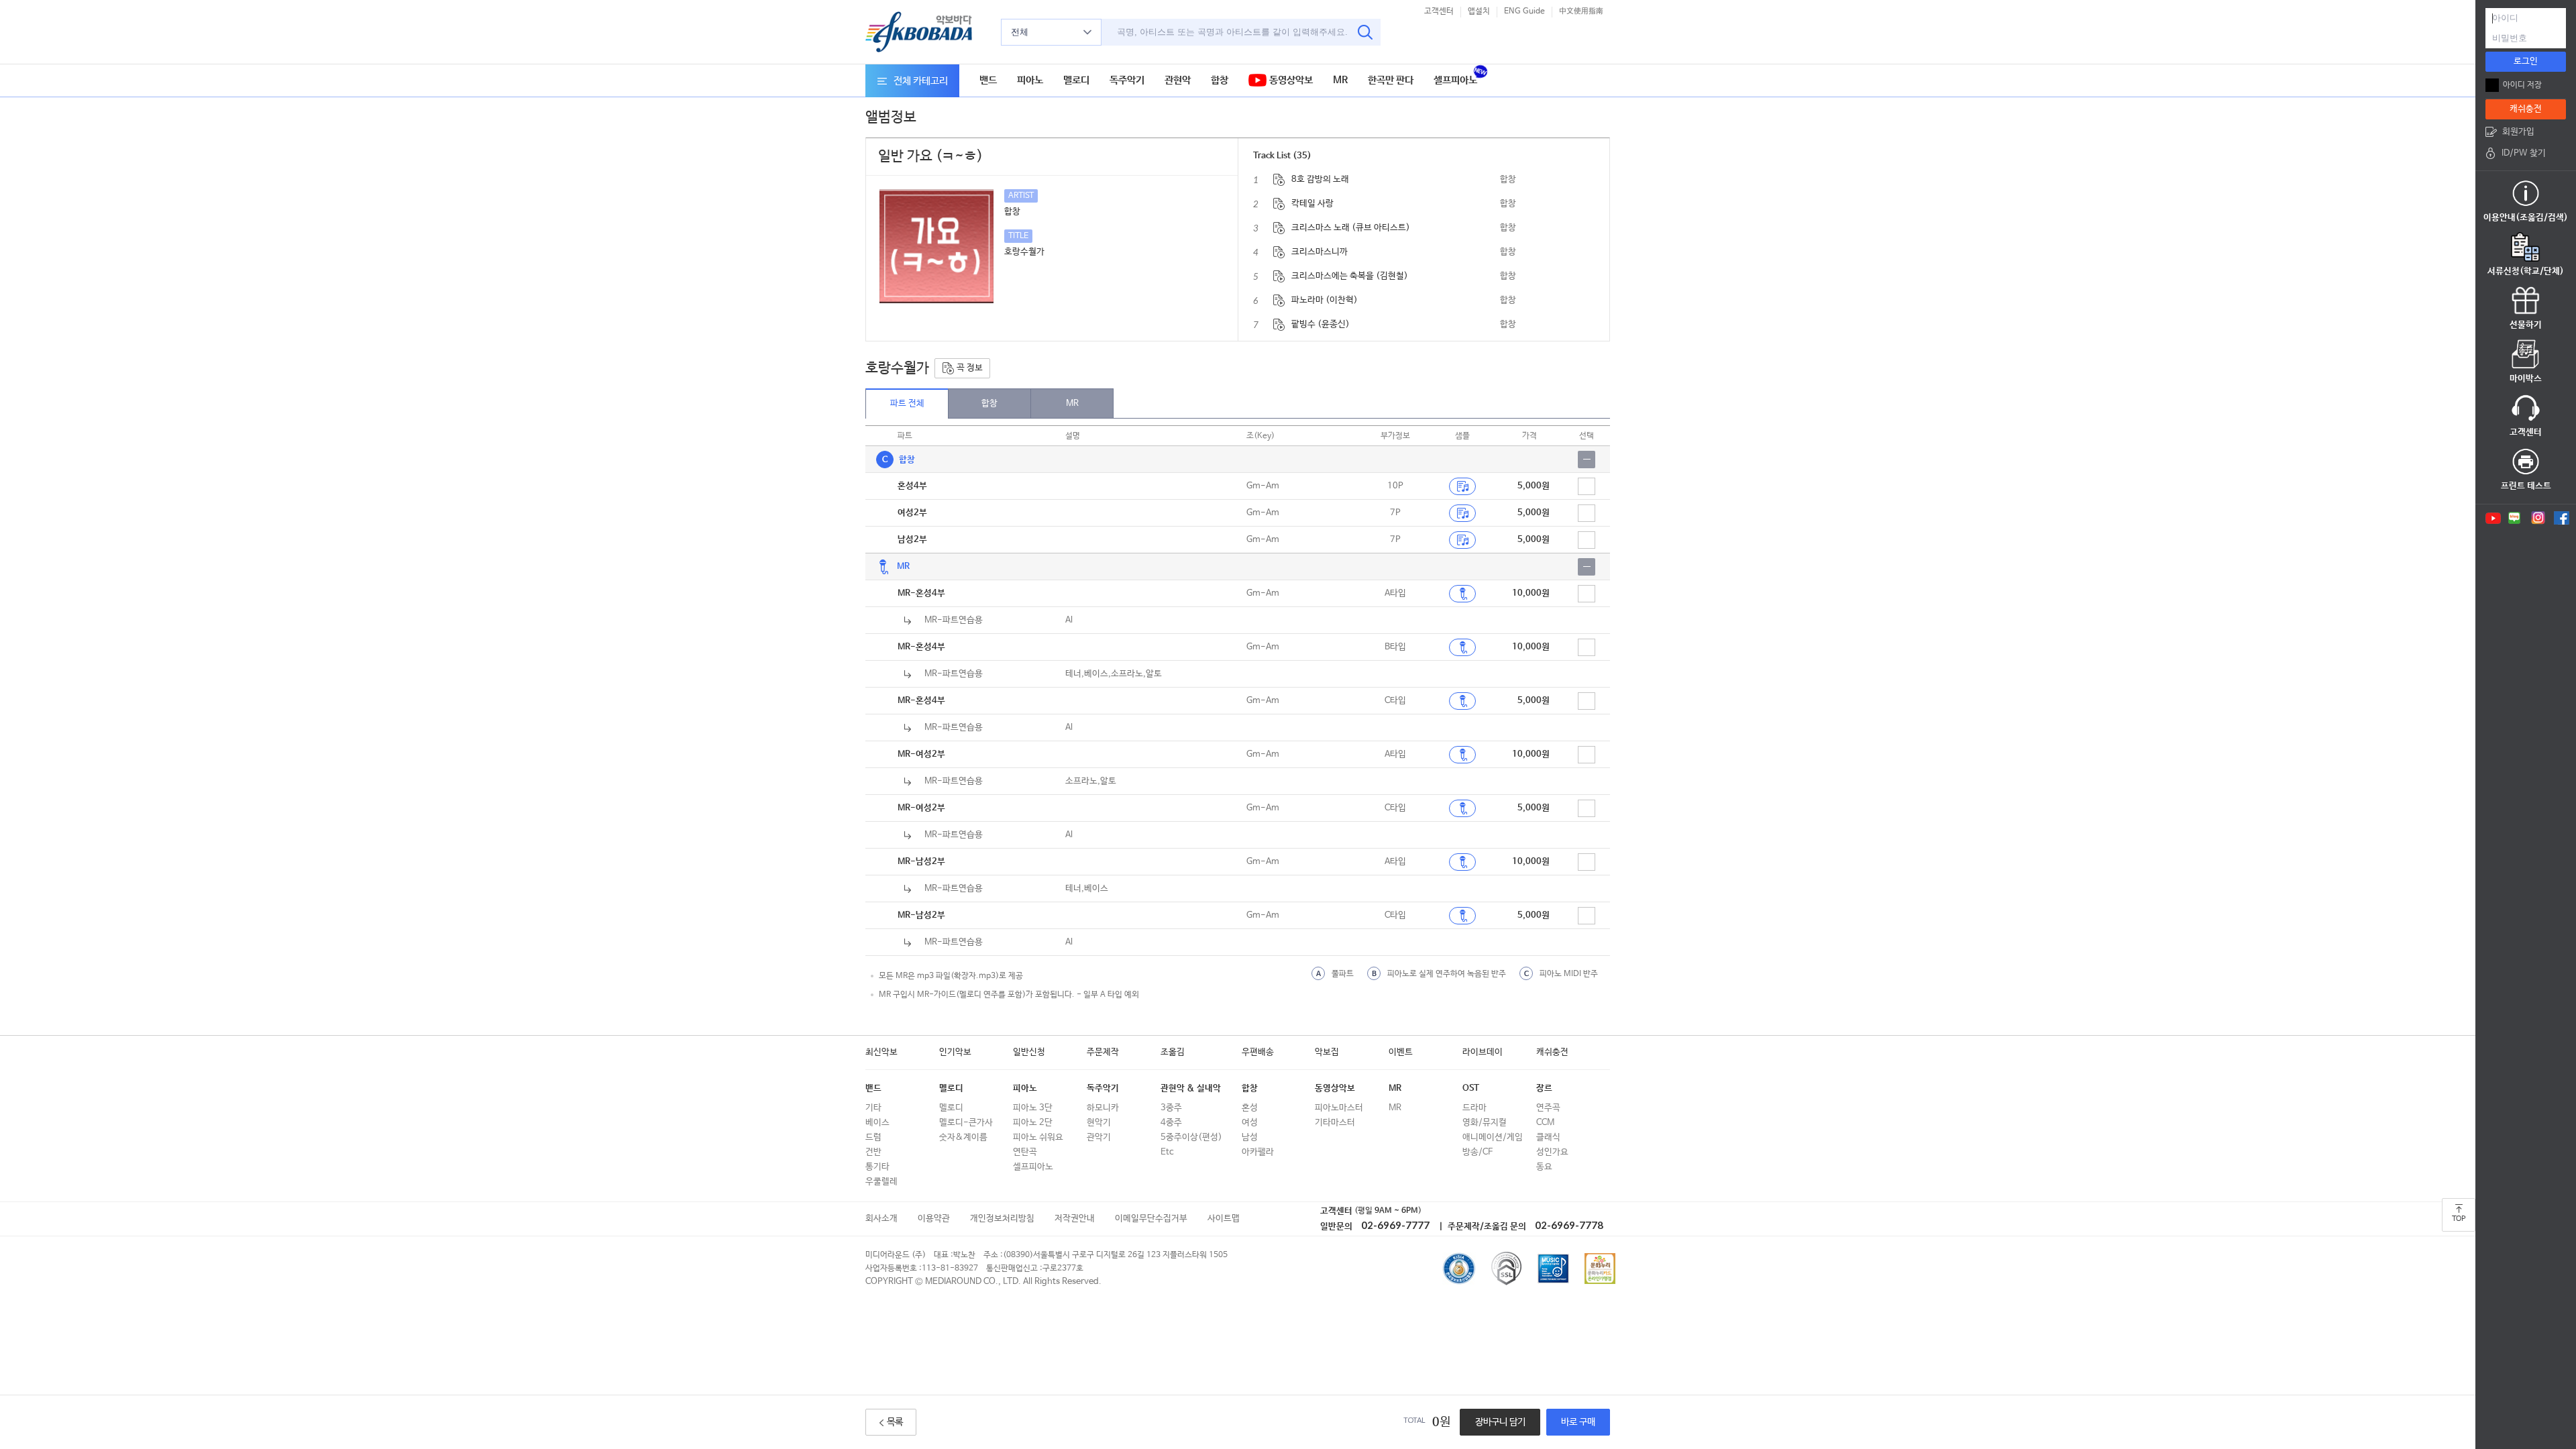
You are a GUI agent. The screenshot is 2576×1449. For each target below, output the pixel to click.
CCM (1545, 1123)
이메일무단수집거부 (1151, 1219)
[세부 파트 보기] (1587, 460)
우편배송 (1258, 1052)
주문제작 (1103, 1052)
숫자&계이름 (963, 1137)
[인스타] (2538, 518)
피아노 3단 (1033, 1108)
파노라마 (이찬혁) (1325, 300)
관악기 (1099, 1137)
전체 (1020, 32)
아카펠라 (1258, 1152)
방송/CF (1478, 1152)
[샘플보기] (1462, 486)
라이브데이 (1483, 1052)
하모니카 (1103, 1108)
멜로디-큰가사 (966, 1123)
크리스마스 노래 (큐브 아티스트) (1351, 228)
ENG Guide (1524, 11)
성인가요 (1552, 1152)
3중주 (1171, 1108)
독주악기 (1127, 80)
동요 (1544, 1167)
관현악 (1178, 80)
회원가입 (2518, 132)
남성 (1250, 1137)
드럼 (873, 1137)
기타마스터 (1335, 1123)
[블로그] (2515, 518)
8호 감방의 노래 (1320, 179)
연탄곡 (1025, 1152)
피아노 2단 (1033, 1123)
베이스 (877, 1123)
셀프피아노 (1455, 80)
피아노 (1030, 80)
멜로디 (1076, 80)
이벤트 (1401, 1052)
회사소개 (881, 1219)
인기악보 (955, 1052)
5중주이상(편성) (1191, 1137)
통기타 (877, 1167)
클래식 (1548, 1137)
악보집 (1327, 1052)
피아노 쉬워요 (1038, 1137)
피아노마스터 (1339, 1108)
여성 (1250, 1123)
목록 (895, 1422)
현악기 (1099, 1123)
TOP (2459, 1219)
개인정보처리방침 (1002, 1219)
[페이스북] (2562, 518)
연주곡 (1548, 1108)
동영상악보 (1290, 80)
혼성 (1250, 1108)
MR (1340, 80)
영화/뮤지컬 (1485, 1123)
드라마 (1474, 1108)
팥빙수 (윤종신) (1321, 324)
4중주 (1171, 1123)
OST (1471, 1088)
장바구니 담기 (1500, 1422)
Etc (1167, 1152)
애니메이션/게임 (1493, 1137)
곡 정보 (969, 368)
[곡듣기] (1462, 594)
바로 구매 (1578, 1422)
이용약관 (934, 1219)
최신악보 (881, 1052)
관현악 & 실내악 (1191, 1088)
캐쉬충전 (1552, 1052)
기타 (873, 1108)
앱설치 (1479, 11)
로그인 (2526, 61)
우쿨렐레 (881, 1182)
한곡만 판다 (1391, 80)
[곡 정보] (1279, 180)
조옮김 (1173, 1052)
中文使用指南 (1581, 11)
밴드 (988, 80)
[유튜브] (2492, 518)
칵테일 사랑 (1312, 204)
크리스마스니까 (1320, 252)
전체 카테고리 (921, 81)
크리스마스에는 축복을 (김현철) (1350, 276)
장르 (1544, 1088)
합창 (1220, 80)
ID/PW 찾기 (2524, 153)
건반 (873, 1152)
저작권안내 (1075, 1219)
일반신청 (1029, 1052)
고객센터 (1439, 11)
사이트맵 (1224, 1219)
